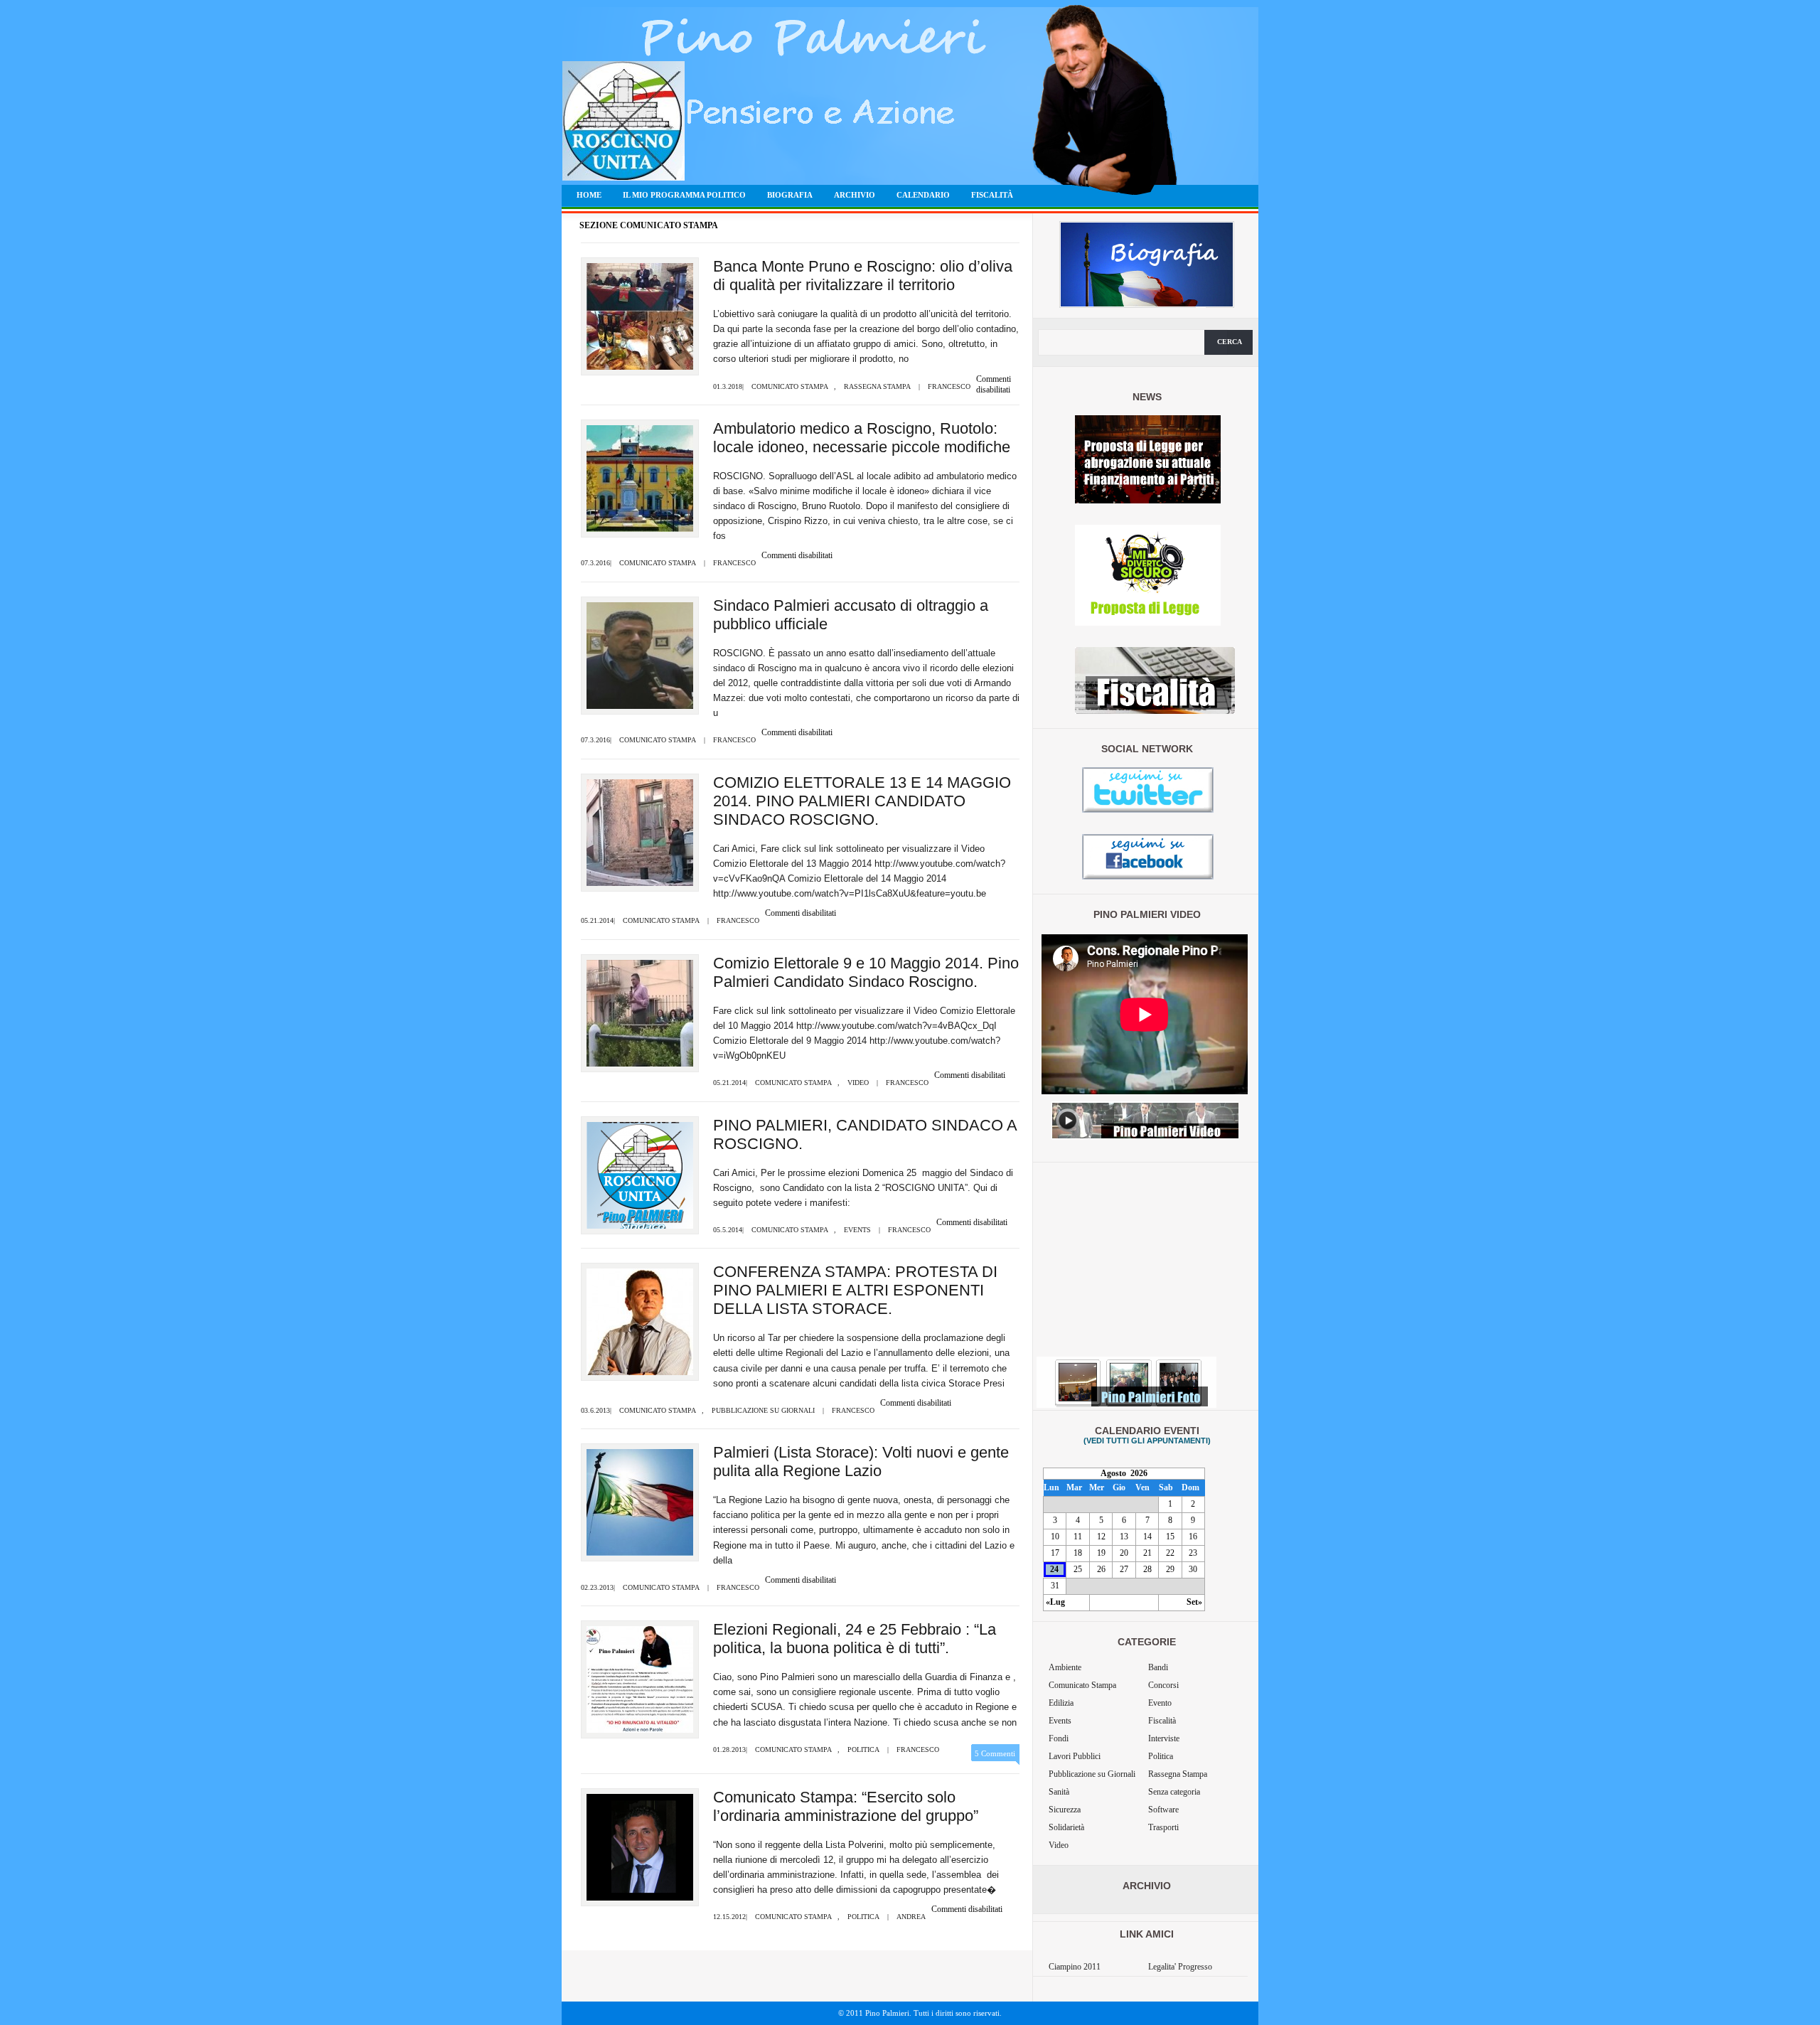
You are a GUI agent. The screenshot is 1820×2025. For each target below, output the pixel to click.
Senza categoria (1174, 1792)
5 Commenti (995, 1753)
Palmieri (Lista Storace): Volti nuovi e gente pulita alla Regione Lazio (861, 1462)
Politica (863, 1749)
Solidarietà (1066, 1827)
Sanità (1059, 1792)
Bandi (1158, 1667)
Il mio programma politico (684, 195)
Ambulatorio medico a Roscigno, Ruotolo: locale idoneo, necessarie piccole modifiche (862, 438)
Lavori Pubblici (1075, 1756)
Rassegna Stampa (877, 386)
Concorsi (1163, 1685)
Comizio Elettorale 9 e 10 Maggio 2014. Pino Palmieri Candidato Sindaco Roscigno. (866, 972)
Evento (1160, 1703)
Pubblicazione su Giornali (763, 1410)
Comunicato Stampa (790, 386)
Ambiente (1065, 1667)
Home (589, 195)
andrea (911, 1917)
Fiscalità (992, 195)
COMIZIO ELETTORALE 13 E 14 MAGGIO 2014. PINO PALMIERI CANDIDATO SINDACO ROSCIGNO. (862, 801)
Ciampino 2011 (1075, 1967)
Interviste (1164, 1738)
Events (857, 1230)
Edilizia (1061, 1703)
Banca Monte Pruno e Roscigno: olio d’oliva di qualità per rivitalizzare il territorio (863, 276)
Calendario (923, 195)
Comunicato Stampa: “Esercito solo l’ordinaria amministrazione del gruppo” (846, 1806)
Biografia (790, 195)
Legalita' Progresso (1180, 1967)
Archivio (855, 195)
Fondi (1059, 1738)
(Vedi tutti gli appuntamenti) (1147, 1441)
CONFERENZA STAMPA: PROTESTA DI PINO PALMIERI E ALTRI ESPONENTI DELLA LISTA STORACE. (855, 1290)
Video (858, 1083)
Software (1163, 1810)
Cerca (1230, 342)
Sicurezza (1065, 1810)
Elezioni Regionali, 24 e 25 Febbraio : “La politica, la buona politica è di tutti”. (855, 1639)
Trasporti (1163, 1827)
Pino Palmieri (701, 125)
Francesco (949, 386)
